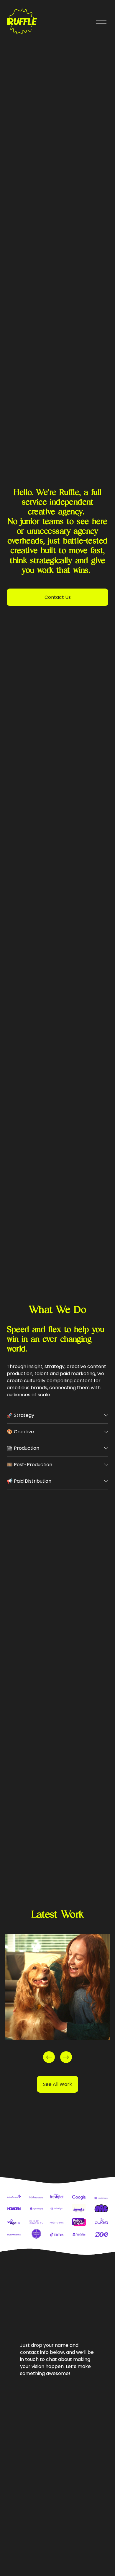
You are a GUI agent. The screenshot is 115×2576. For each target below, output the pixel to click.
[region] (57, 1999)
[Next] (66, 2057)
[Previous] (49, 2057)
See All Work (57, 2084)
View (21, 1996)
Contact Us (58, 597)
